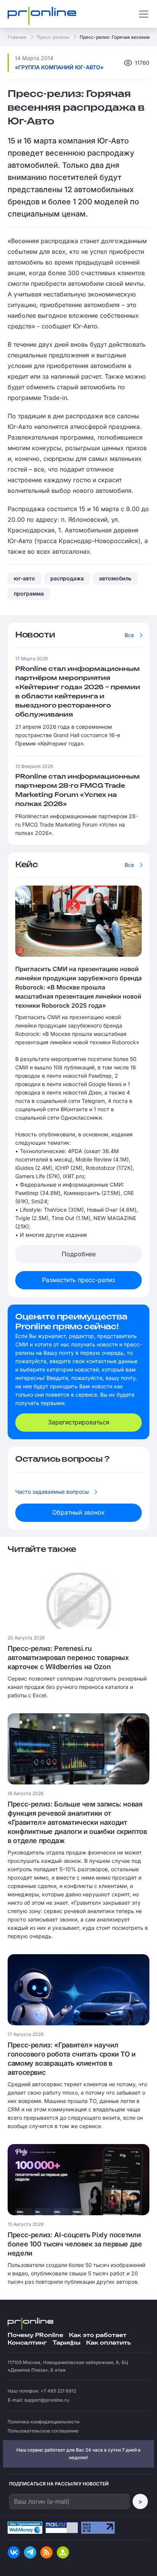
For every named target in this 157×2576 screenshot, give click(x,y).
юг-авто (24, 578)
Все (129, 635)
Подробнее (79, 1254)
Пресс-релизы (53, 37)
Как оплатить (108, 2343)
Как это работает (98, 2335)
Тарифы (66, 2343)
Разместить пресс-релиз (78, 1280)
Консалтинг (27, 2343)
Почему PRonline (35, 2335)
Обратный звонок (78, 1512)
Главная (17, 37)
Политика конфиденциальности (43, 2422)
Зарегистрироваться (79, 1422)
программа (29, 593)
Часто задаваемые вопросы (52, 1492)
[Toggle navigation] (144, 14)
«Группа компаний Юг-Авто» (59, 67)
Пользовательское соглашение (43, 2431)
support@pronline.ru (47, 2400)
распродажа (67, 578)
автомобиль (115, 578)
